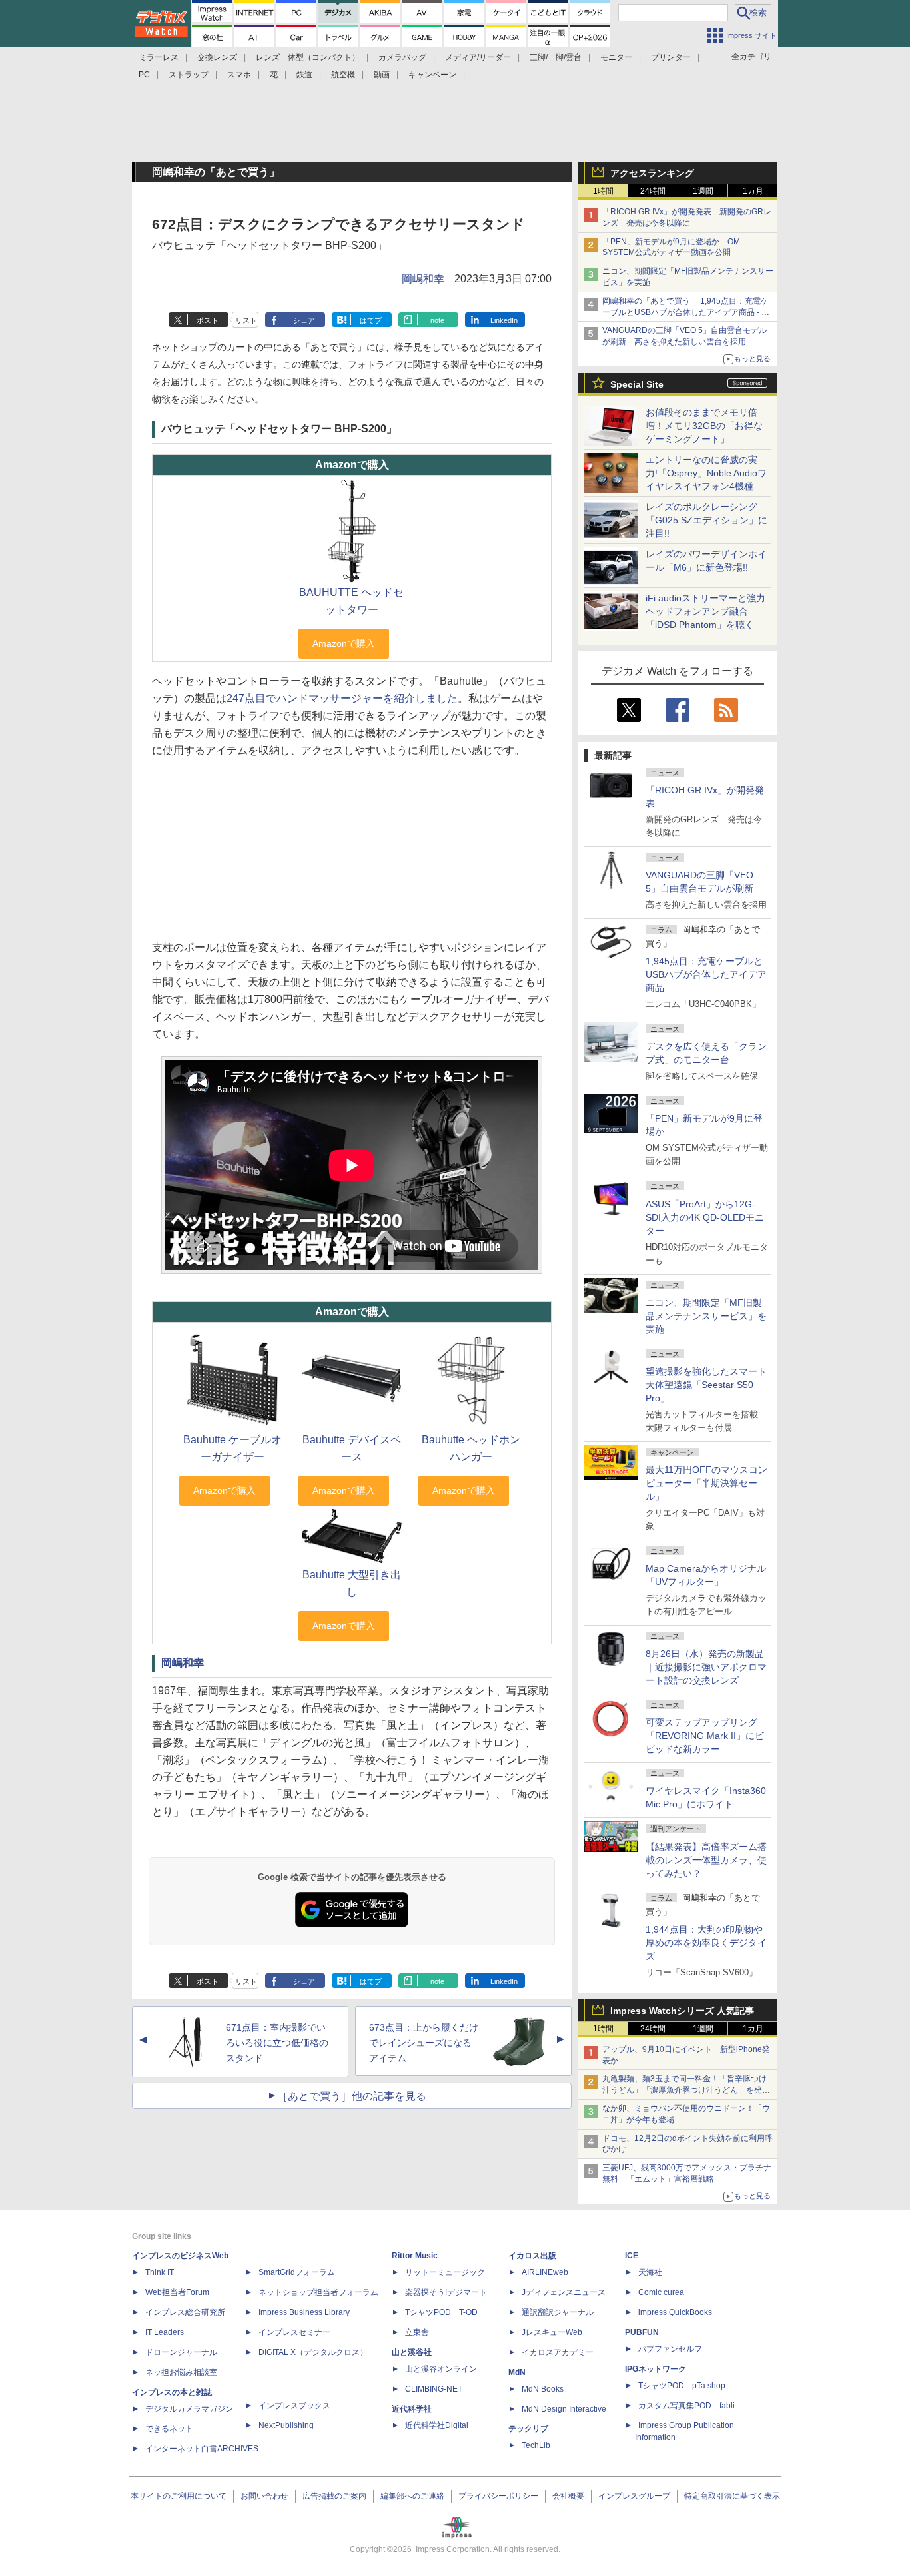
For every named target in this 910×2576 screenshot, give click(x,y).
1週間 (703, 191)
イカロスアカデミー (558, 2352)
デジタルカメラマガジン (189, 2409)
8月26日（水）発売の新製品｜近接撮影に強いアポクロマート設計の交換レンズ (706, 1667)
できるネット (169, 2429)
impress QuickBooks (675, 2312)
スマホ (239, 75)
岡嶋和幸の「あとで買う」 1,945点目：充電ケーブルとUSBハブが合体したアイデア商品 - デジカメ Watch (686, 312)
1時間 (603, 191)
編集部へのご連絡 (412, 2496)
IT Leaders (165, 2332)
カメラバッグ (402, 57)
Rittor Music (415, 2256)
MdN (517, 2372)
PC (144, 75)
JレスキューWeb (552, 2332)
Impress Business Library (304, 2312)
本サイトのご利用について (179, 2496)
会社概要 (568, 2496)
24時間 (653, 191)
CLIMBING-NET (434, 2389)
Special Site (637, 384)
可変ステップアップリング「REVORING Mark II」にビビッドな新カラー (705, 1736)
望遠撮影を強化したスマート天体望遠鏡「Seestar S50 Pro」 (706, 1385)
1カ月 (753, 191)
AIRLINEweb (545, 2272)
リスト (246, 320)
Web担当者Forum (177, 2292)
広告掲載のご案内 (334, 2496)
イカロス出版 (532, 2256)
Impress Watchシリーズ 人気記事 (682, 2011)
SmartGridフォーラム (297, 2272)
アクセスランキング (652, 173)
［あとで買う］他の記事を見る (352, 2096)
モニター (616, 57)
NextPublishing (286, 2425)
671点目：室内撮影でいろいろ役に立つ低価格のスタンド (277, 2043)
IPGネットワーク (656, 2369)
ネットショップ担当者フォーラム (318, 2292)
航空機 (343, 75)
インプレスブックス (294, 2406)
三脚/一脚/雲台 (556, 57)
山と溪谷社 (412, 2352)
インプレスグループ (634, 2496)
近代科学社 (412, 2409)
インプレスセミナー (294, 2332)
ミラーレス (159, 57)
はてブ (371, 320)
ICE (632, 2256)
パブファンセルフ (670, 2349)
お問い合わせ (264, 2496)
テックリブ (528, 2429)
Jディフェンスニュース (564, 2292)
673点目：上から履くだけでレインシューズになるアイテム (424, 2043)
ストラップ (189, 75)
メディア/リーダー (478, 57)
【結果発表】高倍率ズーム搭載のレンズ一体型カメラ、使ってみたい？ (706, 1860)
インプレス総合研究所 (185, 2312)
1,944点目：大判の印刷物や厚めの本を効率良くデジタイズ (706, 1943)
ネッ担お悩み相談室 (181, 2372)
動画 (382, 75)
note (437, 320)
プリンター (671, 57)
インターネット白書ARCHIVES (202, 2449)
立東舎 (417, 2332)
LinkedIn (504, 320)
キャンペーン (432, 75)
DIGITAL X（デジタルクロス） (313, 2352)
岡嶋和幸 (423, 279)
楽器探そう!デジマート (446, 2292)
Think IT (160, 2272)
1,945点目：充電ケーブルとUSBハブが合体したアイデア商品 (706, 974)
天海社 (650, 2272)
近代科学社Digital (437, 2425)
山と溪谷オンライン (441, 2369)
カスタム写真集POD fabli (686, 2406)
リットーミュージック (445, 2272)
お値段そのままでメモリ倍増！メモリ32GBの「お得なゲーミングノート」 (704, 426)
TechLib (536, 2445)
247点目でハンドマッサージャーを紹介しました (342, 698)
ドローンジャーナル (181, 2352)
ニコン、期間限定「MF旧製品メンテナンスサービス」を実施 (706, 1316)
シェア (304, 320)
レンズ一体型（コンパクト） (308, 57)
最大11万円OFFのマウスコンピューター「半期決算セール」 (706, 1483)
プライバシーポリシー (498, 2496)
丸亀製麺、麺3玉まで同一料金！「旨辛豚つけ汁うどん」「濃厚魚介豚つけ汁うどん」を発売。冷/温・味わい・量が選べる (684, 2090)
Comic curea (661, 2292)
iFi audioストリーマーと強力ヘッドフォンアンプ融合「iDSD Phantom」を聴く (705, 611)
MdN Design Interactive (564, 2409)
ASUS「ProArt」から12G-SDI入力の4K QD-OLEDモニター (705, 1217)
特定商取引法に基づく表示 (732, 2496)
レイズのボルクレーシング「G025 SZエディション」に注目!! (706, 520)
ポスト (208, 320)
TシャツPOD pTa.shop (682, 2386)
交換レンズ (217, 57)
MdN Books (543, 2389)
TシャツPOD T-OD (441, 2312)
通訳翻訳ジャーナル (558, 2312)
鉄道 (304, 75)
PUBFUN (642, 2332)
